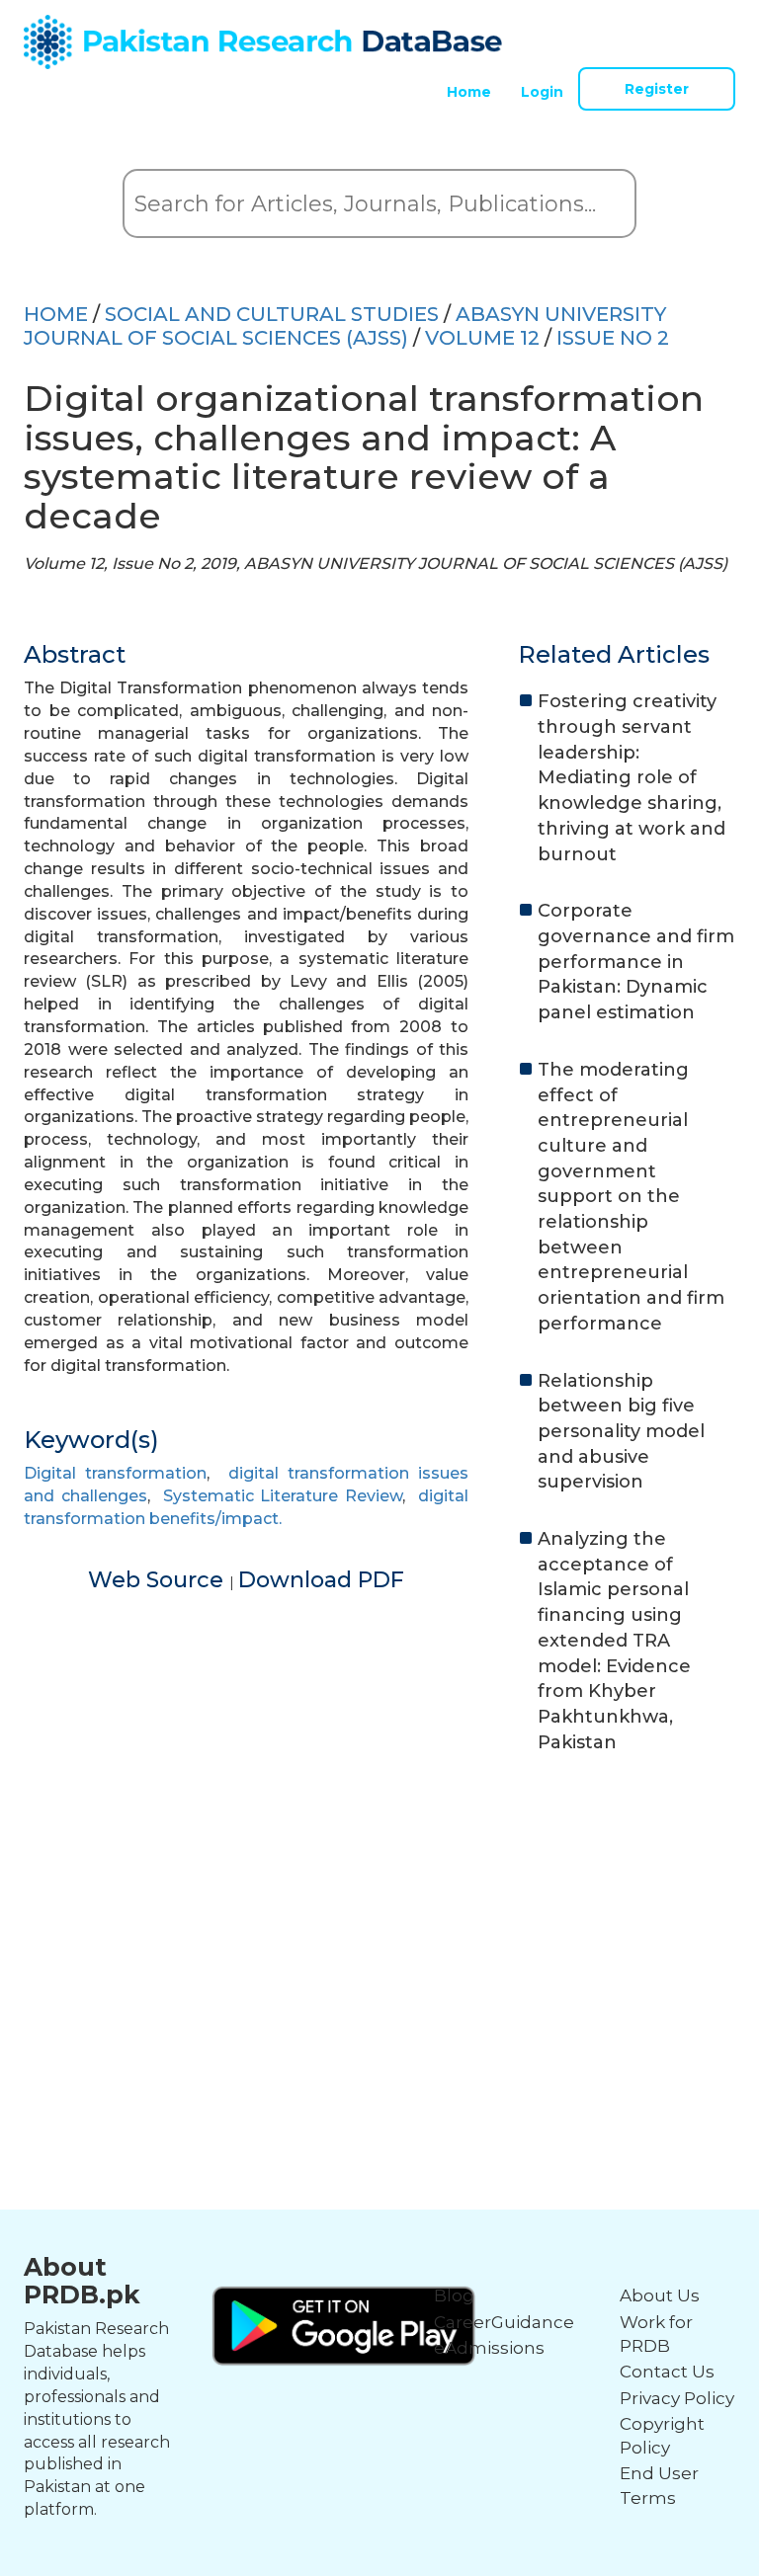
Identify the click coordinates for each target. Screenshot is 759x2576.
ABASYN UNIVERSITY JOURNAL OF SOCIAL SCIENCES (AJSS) (345, 326)
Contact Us (667, 2372)
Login (542, 92)
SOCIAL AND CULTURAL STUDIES (272, 314)
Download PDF (321, 1580)
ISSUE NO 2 (613, 338)
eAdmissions (489, 2348)
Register (657, 89)
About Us (660, 2295)
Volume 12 (482, 338)
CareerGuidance (504, 2322)
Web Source (159, 1580)
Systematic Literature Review (283, 1496)
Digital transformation (115, 1473)
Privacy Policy (677, 2398)
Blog (454, 2295)
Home (469, 92)
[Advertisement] (379, 1923)
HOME (56, 314)
